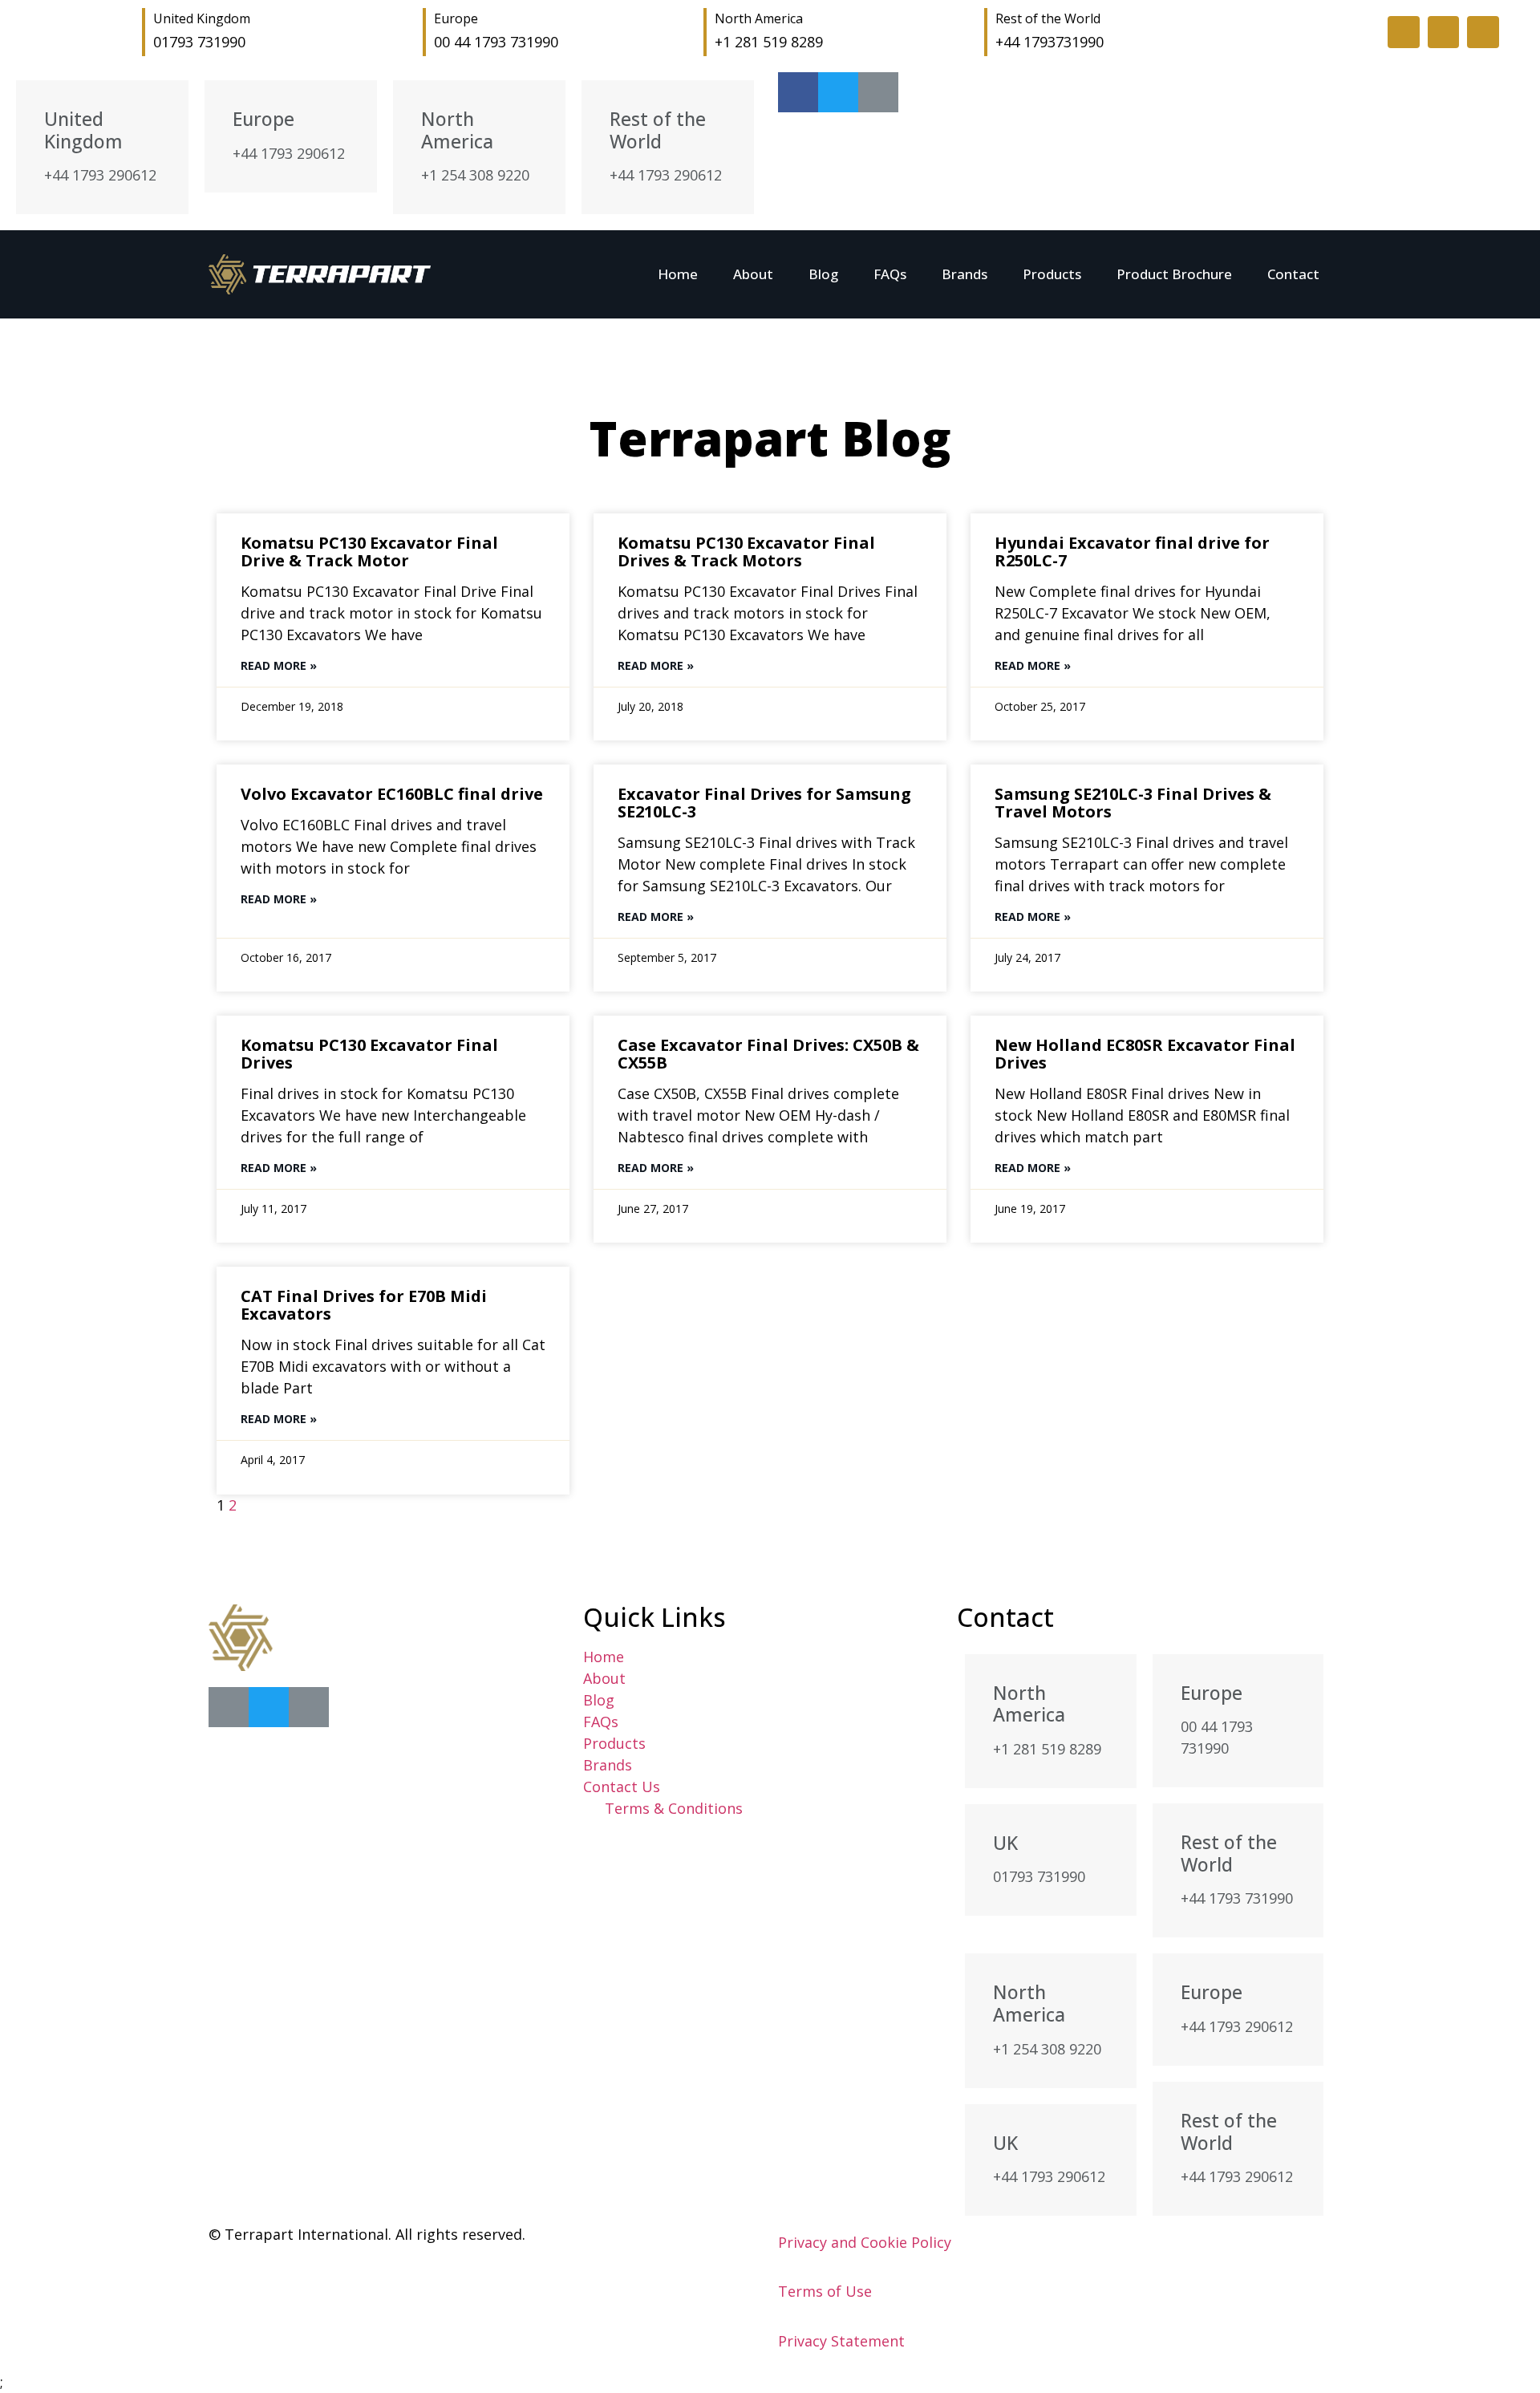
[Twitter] (1444, 32)
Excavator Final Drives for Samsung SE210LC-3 (764, 803)
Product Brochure (1174, 274)
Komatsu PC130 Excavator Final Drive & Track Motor (369, 552)
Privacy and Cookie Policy (865, 2242)
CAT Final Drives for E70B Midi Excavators (364, 1305)
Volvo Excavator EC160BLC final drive (392, 794)
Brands (965, 274)
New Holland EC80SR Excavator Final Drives (1145, 1054)
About (753, 274)
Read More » (279, 665)
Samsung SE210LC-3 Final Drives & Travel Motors (1133, 803)
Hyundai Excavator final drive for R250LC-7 (1132, 552)
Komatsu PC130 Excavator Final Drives (369, 1054)
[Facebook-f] (1404, 32)
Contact (1293, 274)
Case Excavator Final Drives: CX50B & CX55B (768, 1054)
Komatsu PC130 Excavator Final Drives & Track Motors (746, 552)
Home (678, 274)
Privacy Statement (841, 2341)
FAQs (890, 274)
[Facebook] (229, 1707)
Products (1052, 274)
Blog (823, 274)
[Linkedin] (1483, 32)
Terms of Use (825, 2291)
